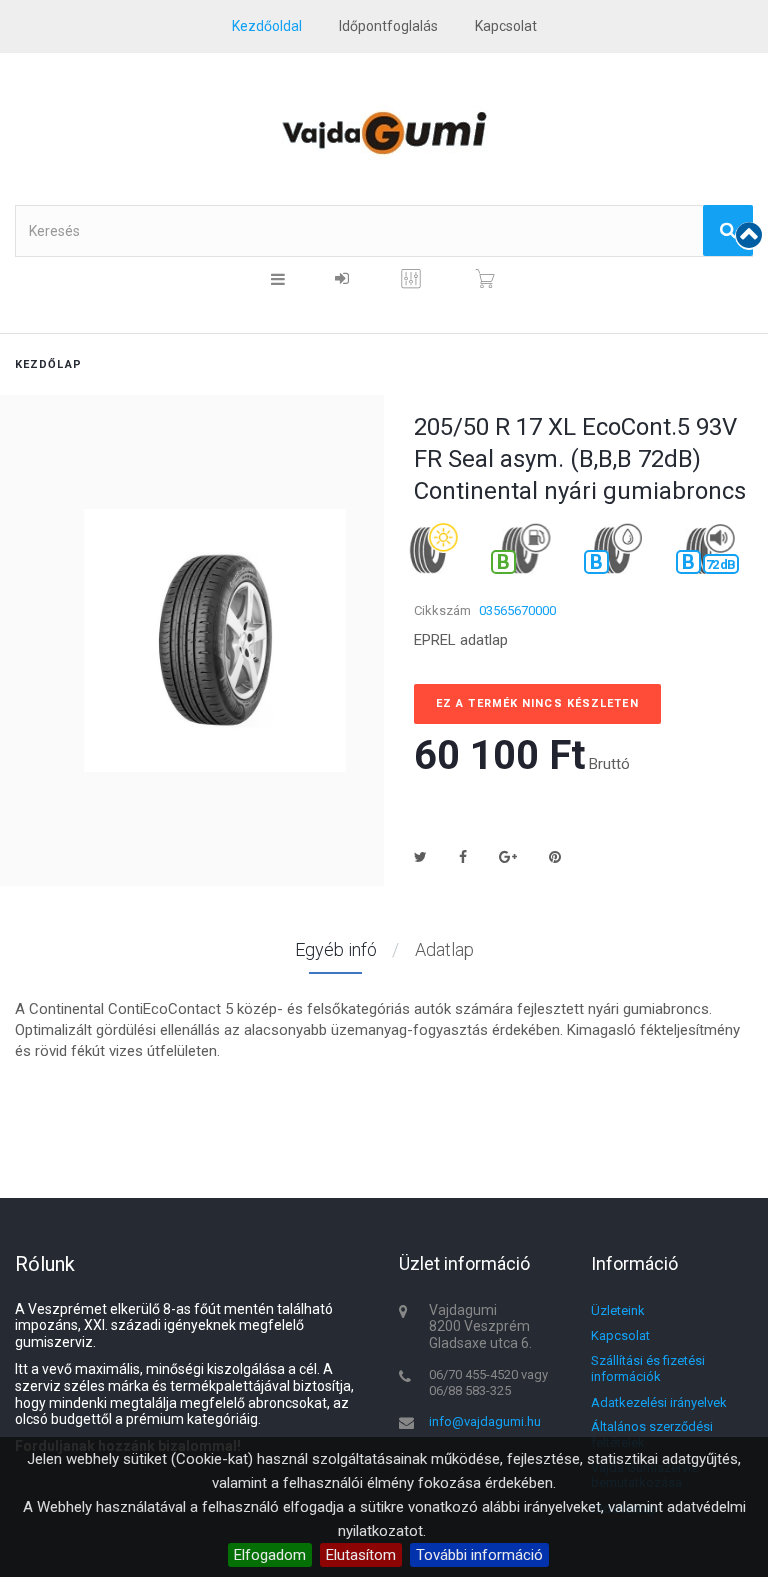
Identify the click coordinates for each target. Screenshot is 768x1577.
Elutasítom (361, 1555)
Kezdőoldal (267, 26)
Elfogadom (270, 1555)
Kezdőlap (48, 364)
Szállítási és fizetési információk (648, 1368)
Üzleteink (618, 1310)
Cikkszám (442, 610)
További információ (479, 1555)
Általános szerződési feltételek (652, 1434)
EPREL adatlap (461, 640)
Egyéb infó (336, 949)
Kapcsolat (620, 1335)
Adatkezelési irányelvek (659, 1402)
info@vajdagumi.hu (485, 1421)
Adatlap (444, 949)
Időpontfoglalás (388, 26)
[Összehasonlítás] (411, 286)
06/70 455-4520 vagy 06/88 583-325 (488, 1382)
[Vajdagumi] (384, 132)
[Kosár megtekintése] (485, 279)
